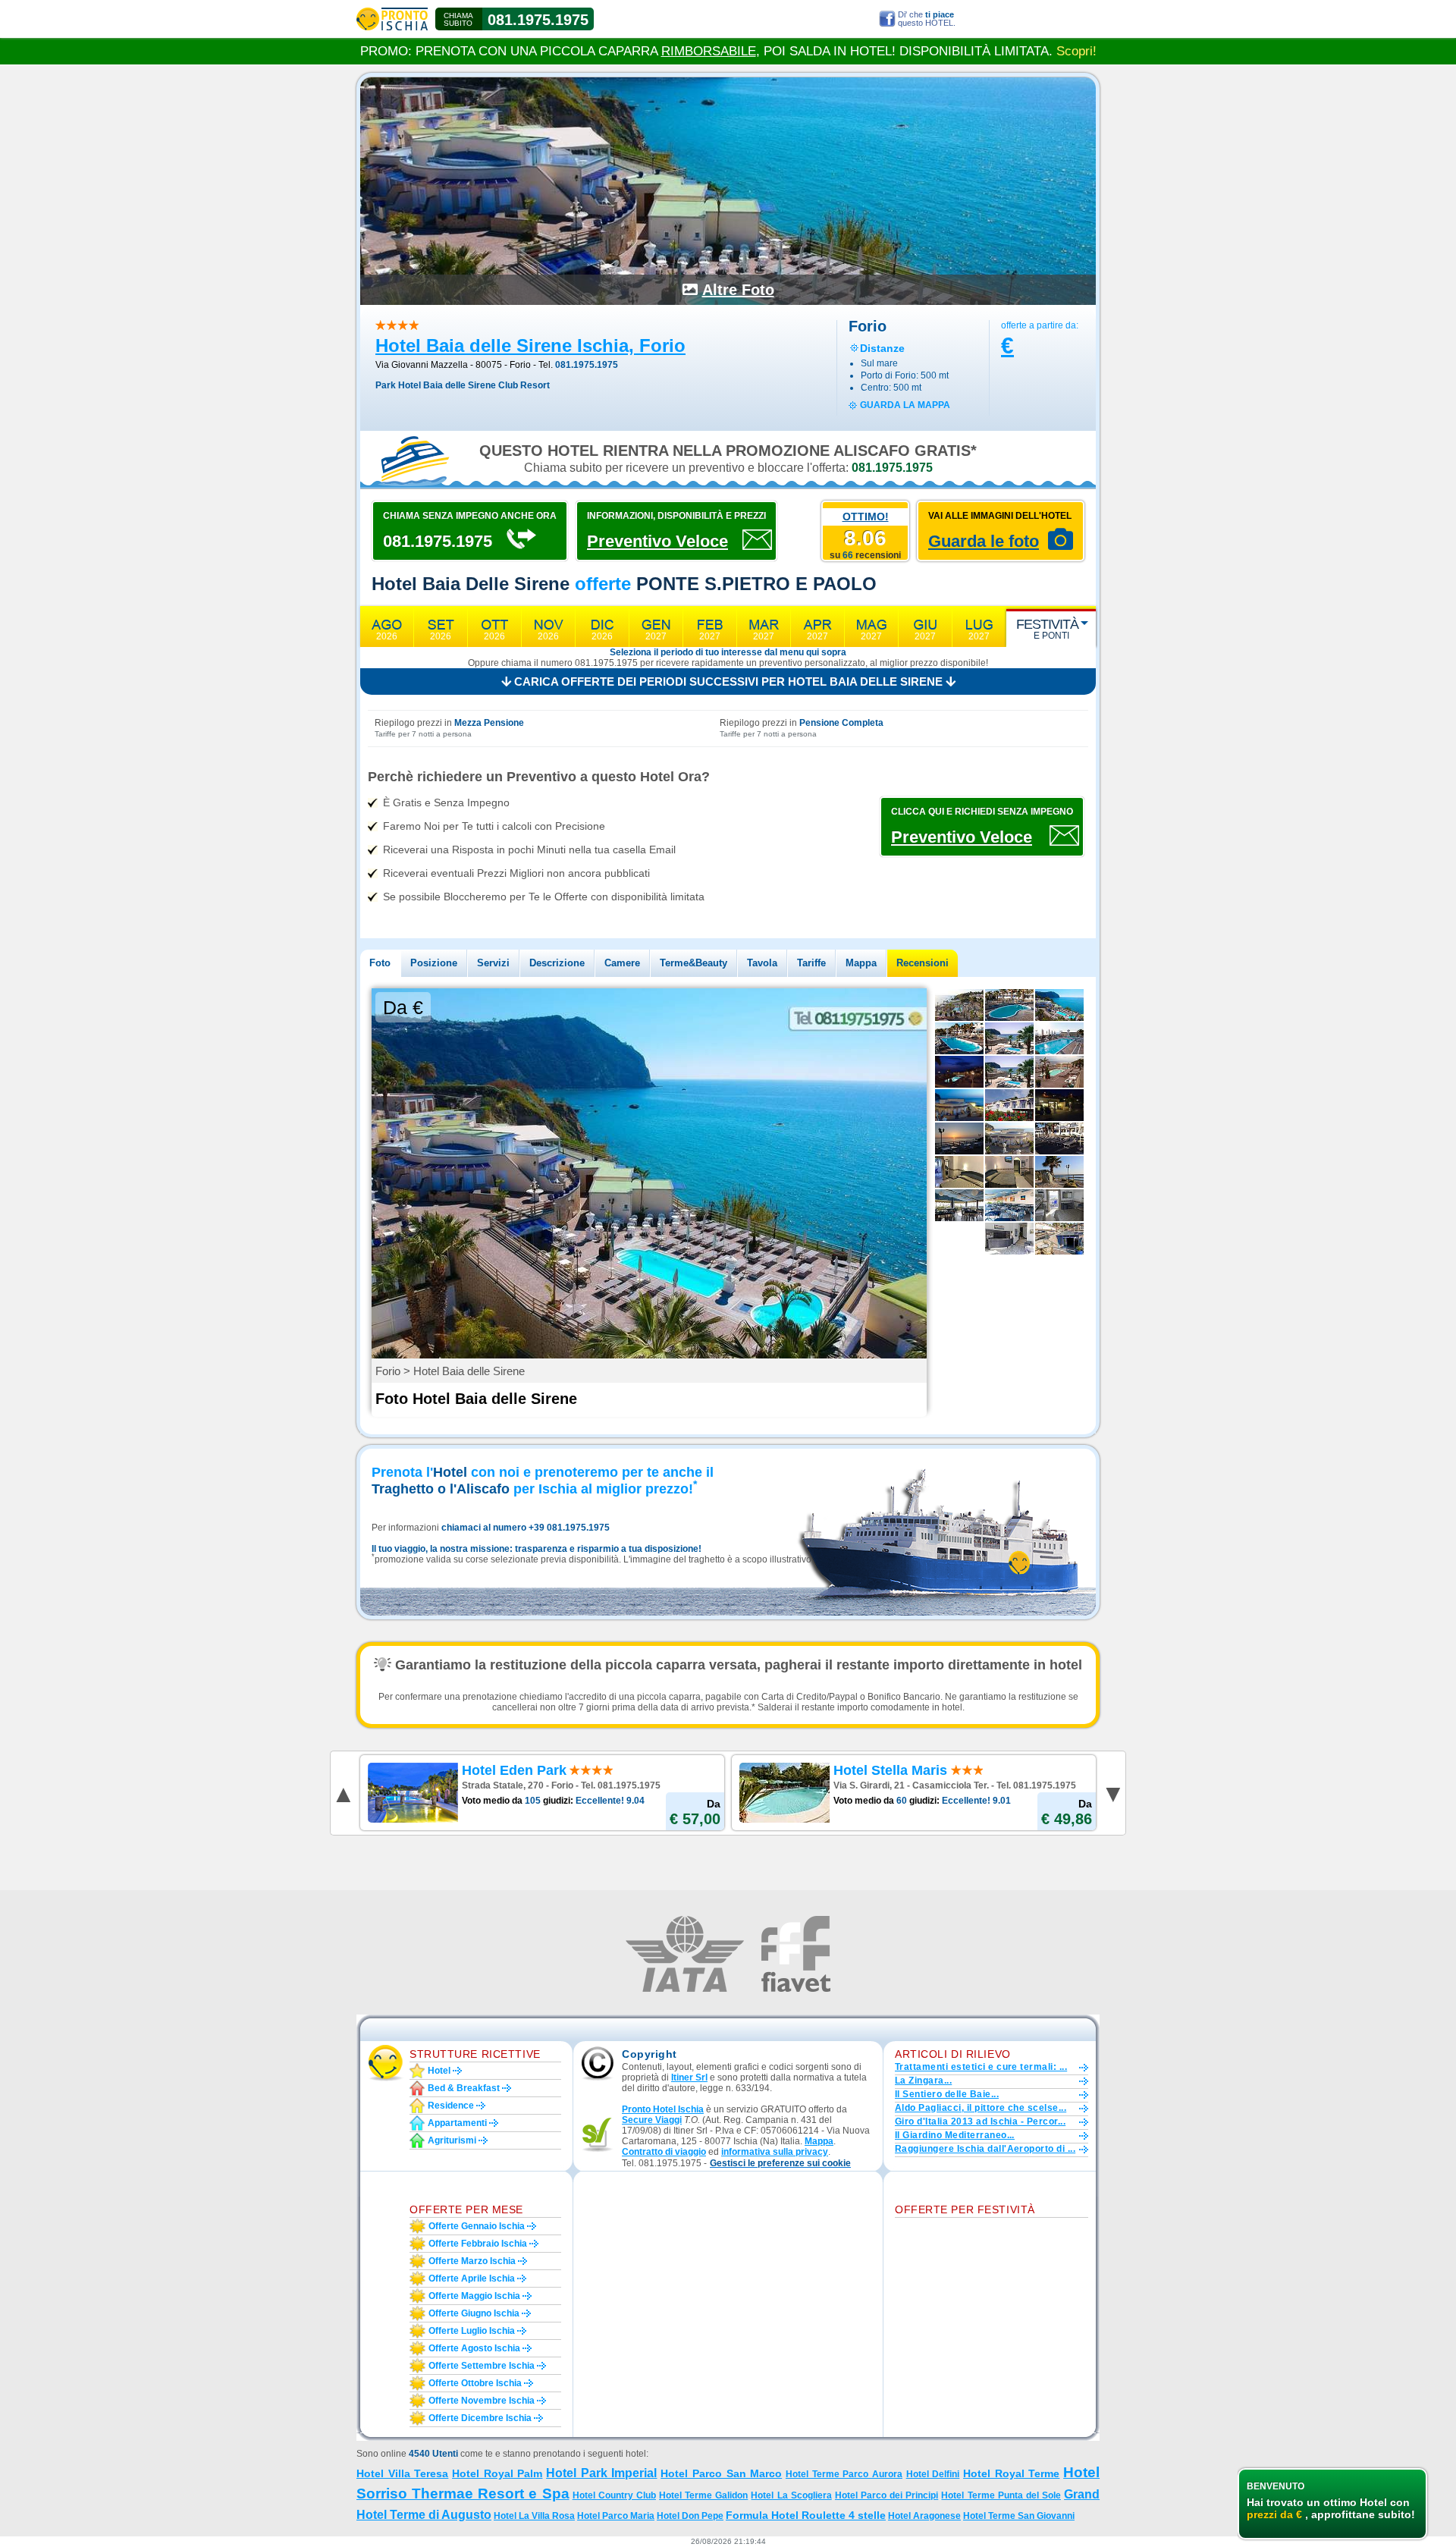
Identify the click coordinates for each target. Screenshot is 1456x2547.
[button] (780, 2164)
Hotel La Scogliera (791, 2495)
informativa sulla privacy (775, 2152)
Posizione (434, 963)
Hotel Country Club (614, 2495)
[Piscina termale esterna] (1059, 1038)
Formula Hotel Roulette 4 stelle (806, 2515)
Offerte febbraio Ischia (478, 2244)
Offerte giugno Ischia (474, 2313)
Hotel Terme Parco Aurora (844, 2474)
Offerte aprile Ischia (472, 2278)
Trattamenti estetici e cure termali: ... (981, 2067)
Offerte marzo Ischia (472, 2261)
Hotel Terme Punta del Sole (1001, 2495)
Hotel (439, 2071)
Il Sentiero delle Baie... (947, 2094)
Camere (622, 963)
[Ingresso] (1059, 1105)
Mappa (861, 963)
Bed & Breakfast (464, 2088)
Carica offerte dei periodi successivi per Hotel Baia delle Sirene (728, 682)
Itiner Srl (689, 2077)
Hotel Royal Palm (497, 2473)
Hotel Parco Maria (616, 2516)
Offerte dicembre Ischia (480, 2418)
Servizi (493, 963)
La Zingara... (923, 2081)
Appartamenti (457, 2123)
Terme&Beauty (693, 963)
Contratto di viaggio (664, 2152)
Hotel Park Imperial (601, 2473)
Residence (451, 2106)
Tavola (762, 963)
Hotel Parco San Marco (721, 2473)
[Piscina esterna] (1009, 1005)
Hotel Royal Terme (1011, 2473)
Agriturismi (452, 2140)
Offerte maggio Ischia (474, 2296)
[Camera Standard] (1009, 1172)
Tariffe (811, 963)
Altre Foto (738, 290)
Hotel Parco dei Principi (886, 2495)
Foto (380, 963)
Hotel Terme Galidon (703, 2495)
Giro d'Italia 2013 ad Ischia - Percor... (980, 2121)
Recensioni (923, 963)
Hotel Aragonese (924, 2516)
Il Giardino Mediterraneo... (955, 2135)
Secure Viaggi (652, 2120)
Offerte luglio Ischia (472, 2331)
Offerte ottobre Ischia (475, 2383)
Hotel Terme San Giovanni (1019, 2516)
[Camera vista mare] (959, 1172)
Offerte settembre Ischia (482, 2366)
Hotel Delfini (933, 2474)
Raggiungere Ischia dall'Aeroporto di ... (985, 2149)
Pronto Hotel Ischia (663, 2109)
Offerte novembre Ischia (482, 2401)
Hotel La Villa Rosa (534, 2516)
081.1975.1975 (538, 20)
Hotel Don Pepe (690, 2516)
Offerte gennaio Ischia (477, 2226)
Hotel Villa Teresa (402, 2473)
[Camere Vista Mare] (1009, 1105)
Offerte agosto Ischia (474, 2348)
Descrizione (557, 963)
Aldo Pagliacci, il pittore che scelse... (981, 2108)
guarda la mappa (905, 405)
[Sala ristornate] (1009, 1205)
